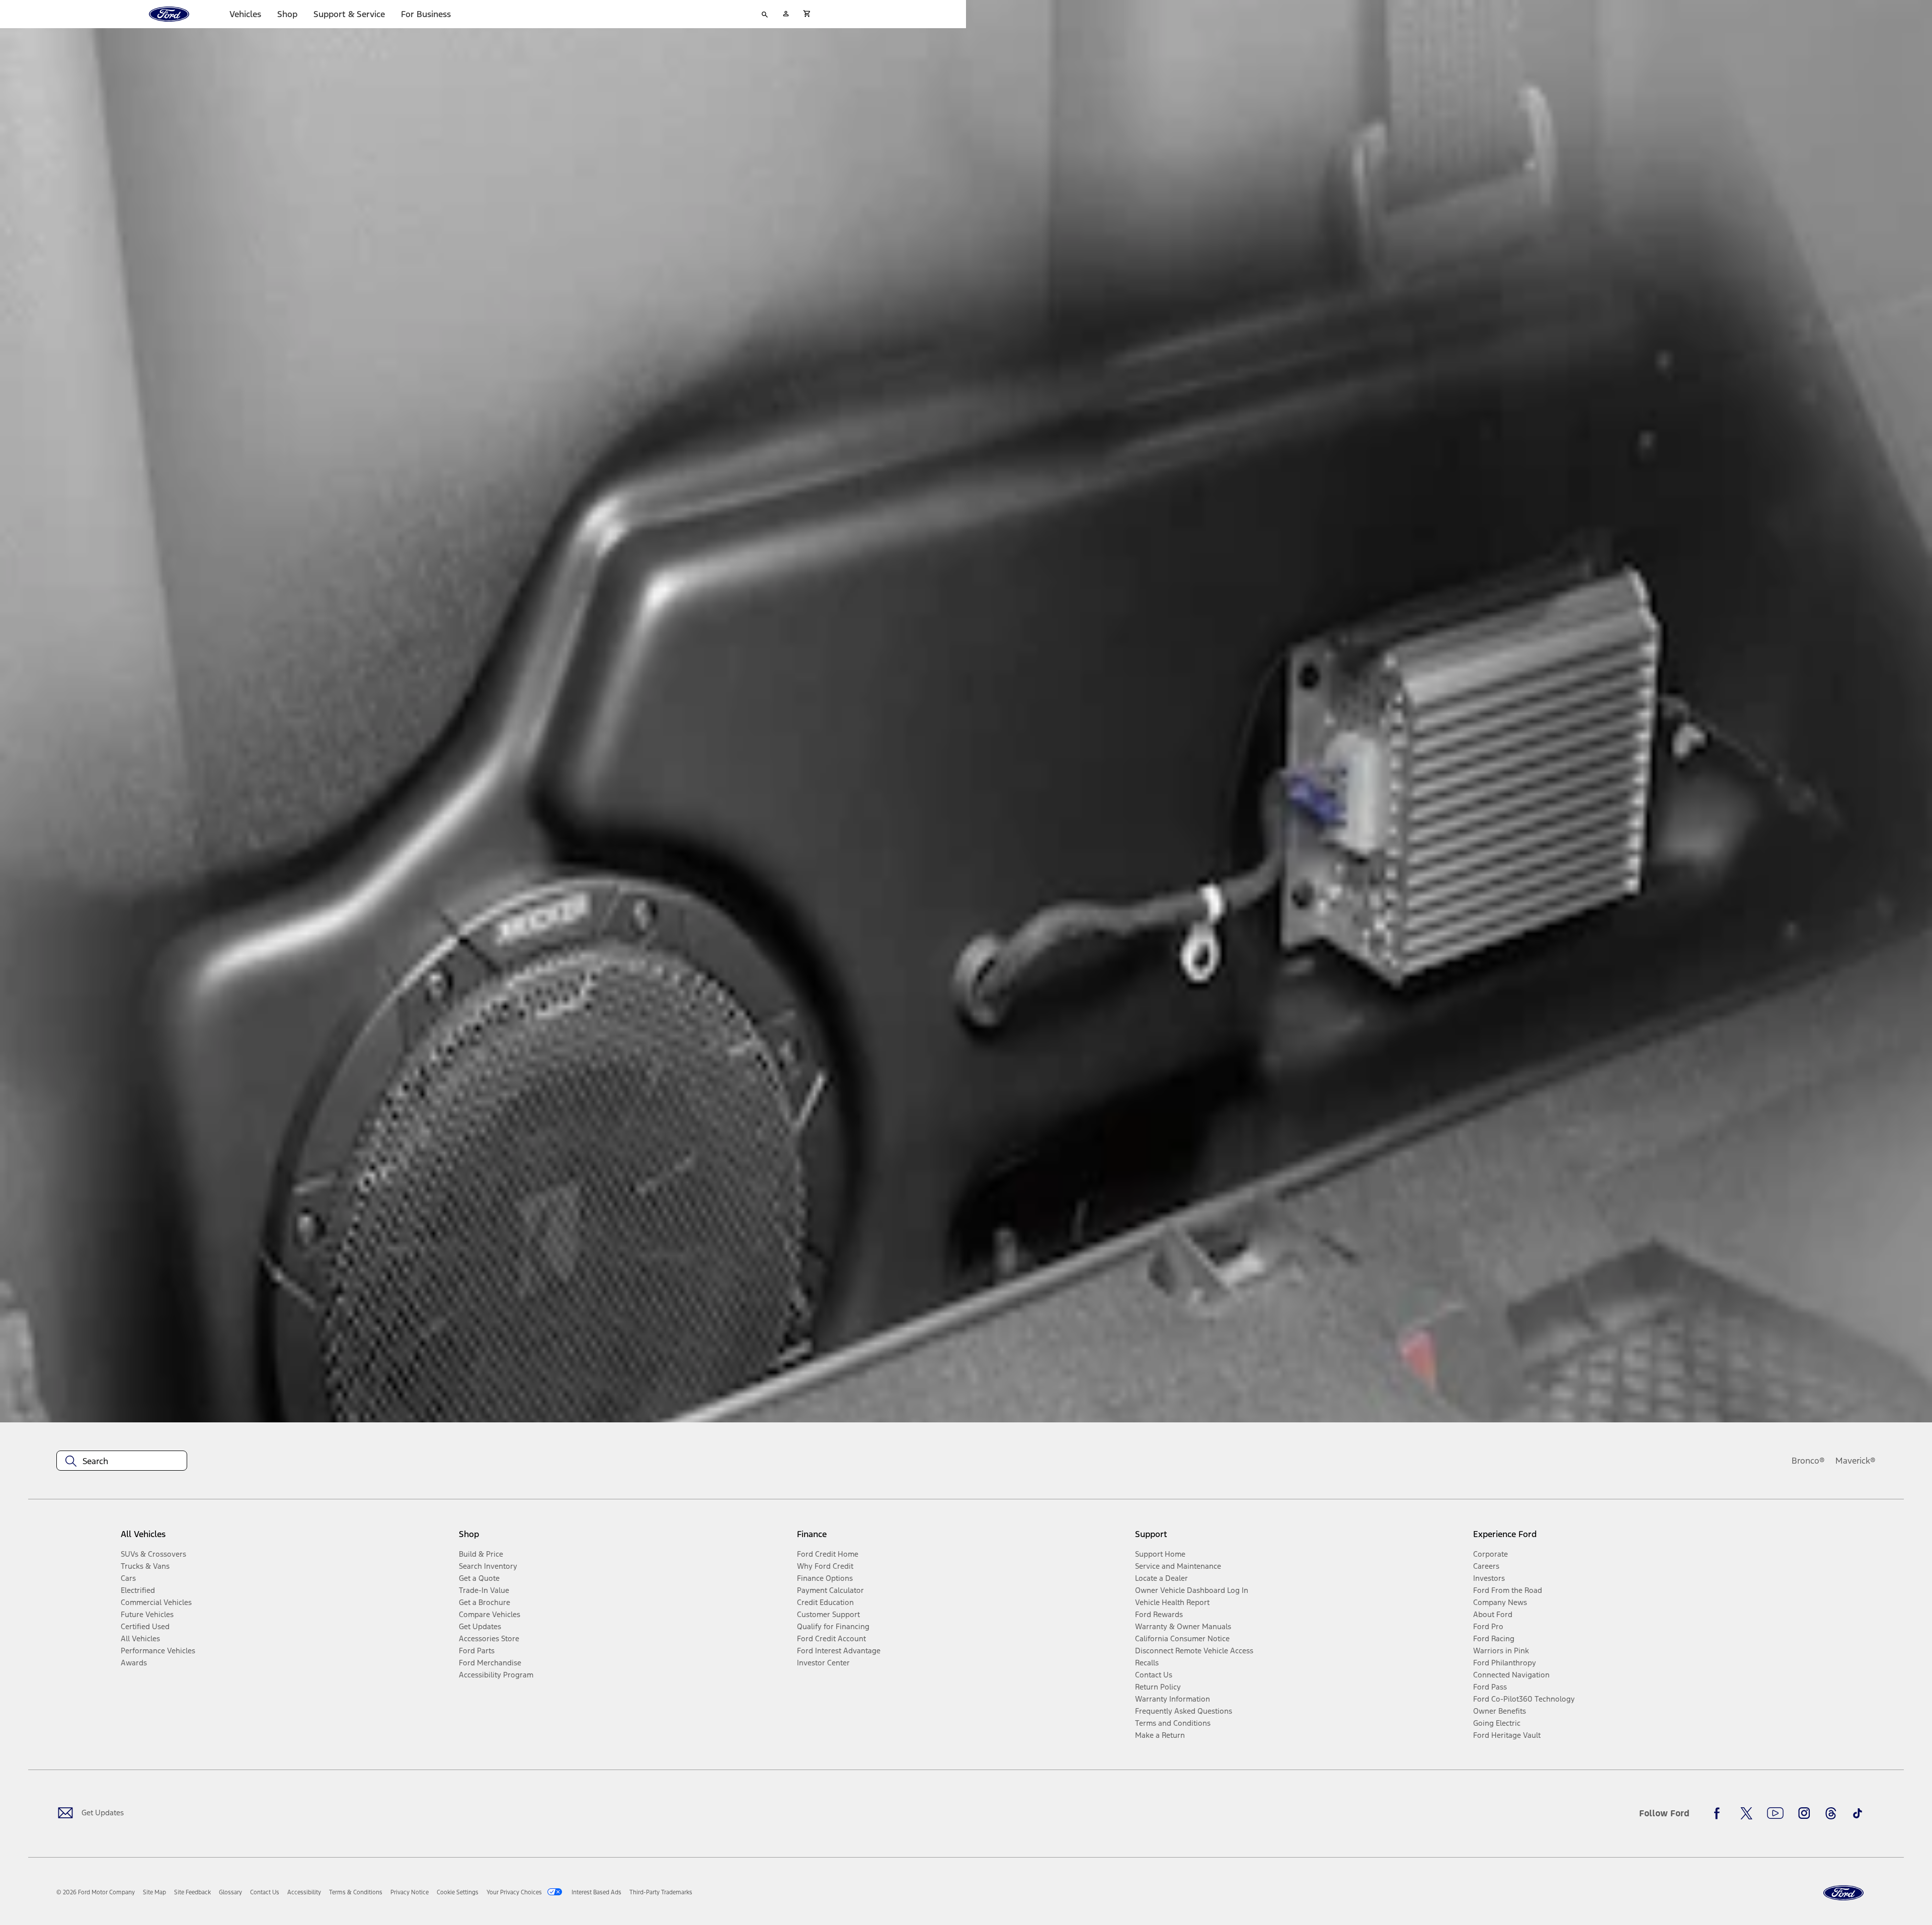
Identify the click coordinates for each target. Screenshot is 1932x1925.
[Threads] (1831, 1813)
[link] (154, 1892)
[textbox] (122, 1461)
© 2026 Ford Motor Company (96, 1892)
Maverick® (1856, 1461)
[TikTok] (1858, 1813)
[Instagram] (1804, 1813)
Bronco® (1808, 1461)
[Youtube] (1775, 1813)
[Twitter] (1746, 1813)
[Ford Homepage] (1843, 1893)
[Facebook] (1720, 1813)
